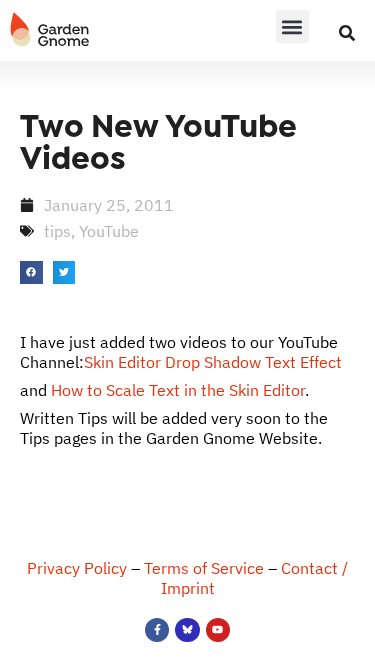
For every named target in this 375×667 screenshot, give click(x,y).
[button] (292, 26)
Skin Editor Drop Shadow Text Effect (213, 362)
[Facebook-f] (157, 630)
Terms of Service (204, 568)
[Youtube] (218, 630)
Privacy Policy (77, 568)
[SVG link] (50, 30)
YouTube (109, 231)
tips (57, 231)
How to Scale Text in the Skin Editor (178, 390)
